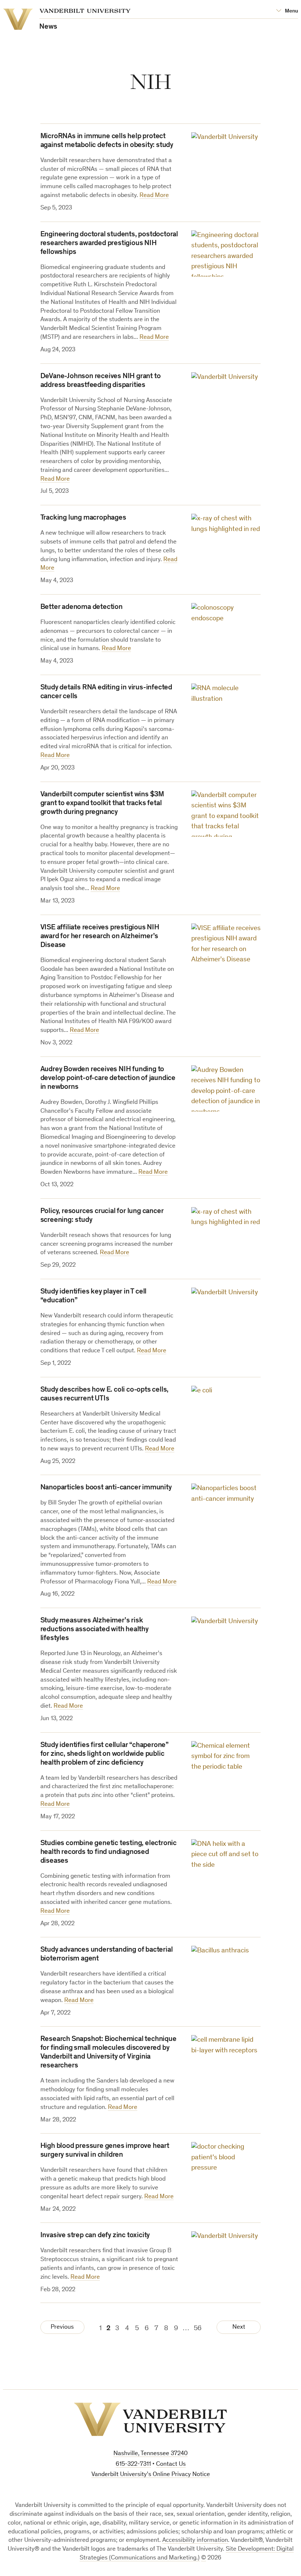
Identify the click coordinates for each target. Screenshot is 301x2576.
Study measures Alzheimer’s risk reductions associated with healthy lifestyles (95, 1630)
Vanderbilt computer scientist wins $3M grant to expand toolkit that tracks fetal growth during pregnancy (102, 804)
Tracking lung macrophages (83, 518)
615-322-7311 (133, 2464)
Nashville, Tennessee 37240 (150, 2454)
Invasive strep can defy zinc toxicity (95, 2236)
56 (198, 2329)
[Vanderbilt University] (150, 2419)
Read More (154, 196)
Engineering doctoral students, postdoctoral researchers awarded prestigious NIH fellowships (109, 244)
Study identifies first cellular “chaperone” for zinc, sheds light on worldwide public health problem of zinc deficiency (104, 1754)
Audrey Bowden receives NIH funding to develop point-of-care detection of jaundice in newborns (108, 1079)
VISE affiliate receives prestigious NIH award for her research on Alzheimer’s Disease (100, 937)
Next (239, 2327)
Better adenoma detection (81, 607)
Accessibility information (195, 2541)
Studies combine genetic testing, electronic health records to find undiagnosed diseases (108, 1852)
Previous (62, 2327)
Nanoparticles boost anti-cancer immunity (106, 1488)
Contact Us (171, 2464)
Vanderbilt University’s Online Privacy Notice (151, 2475)
